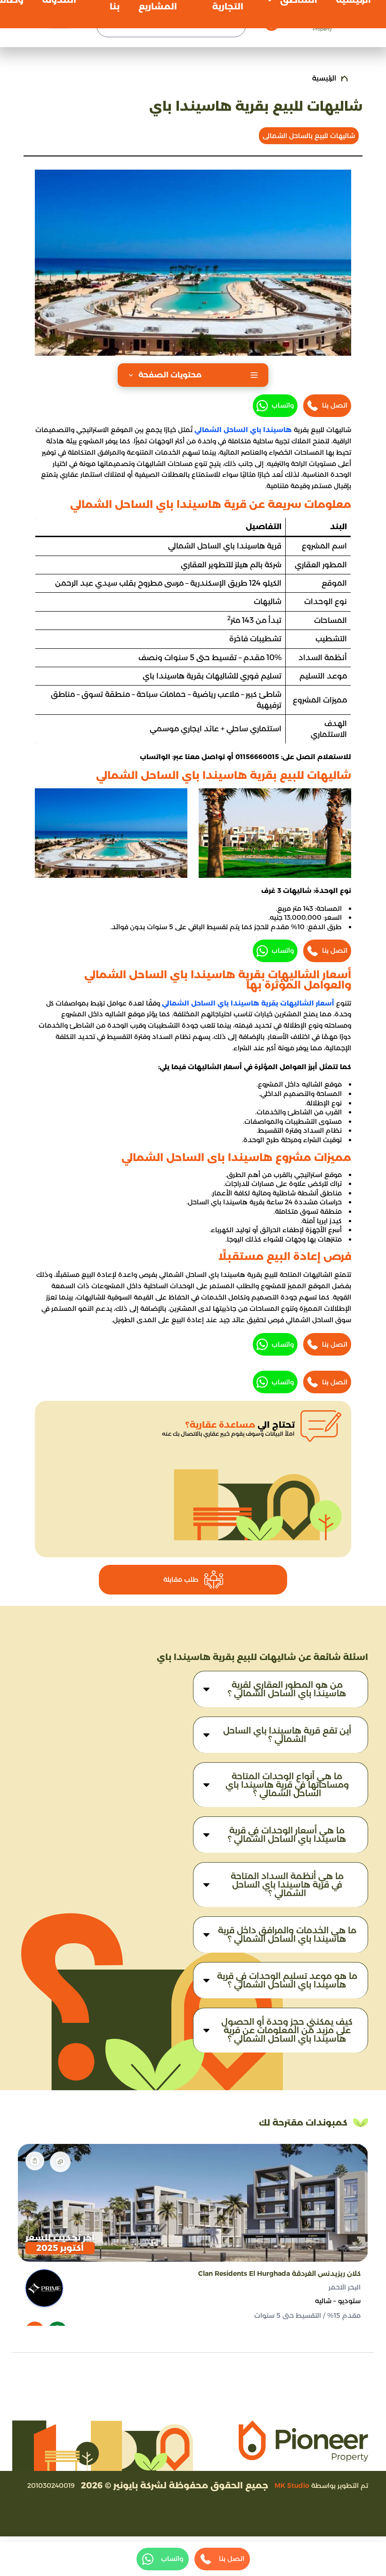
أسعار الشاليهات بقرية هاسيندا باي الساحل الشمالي (248, 1003)
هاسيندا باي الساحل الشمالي (243, 430)
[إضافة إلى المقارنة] (60, 2162)
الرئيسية (324, 78)
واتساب (283, 405)
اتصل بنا (335, 405)
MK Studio (292, 2486)
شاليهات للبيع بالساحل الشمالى (309, 136)
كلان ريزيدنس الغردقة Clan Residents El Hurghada (279, 2273)
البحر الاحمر (345, 2287)
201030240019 (51, 2486)
